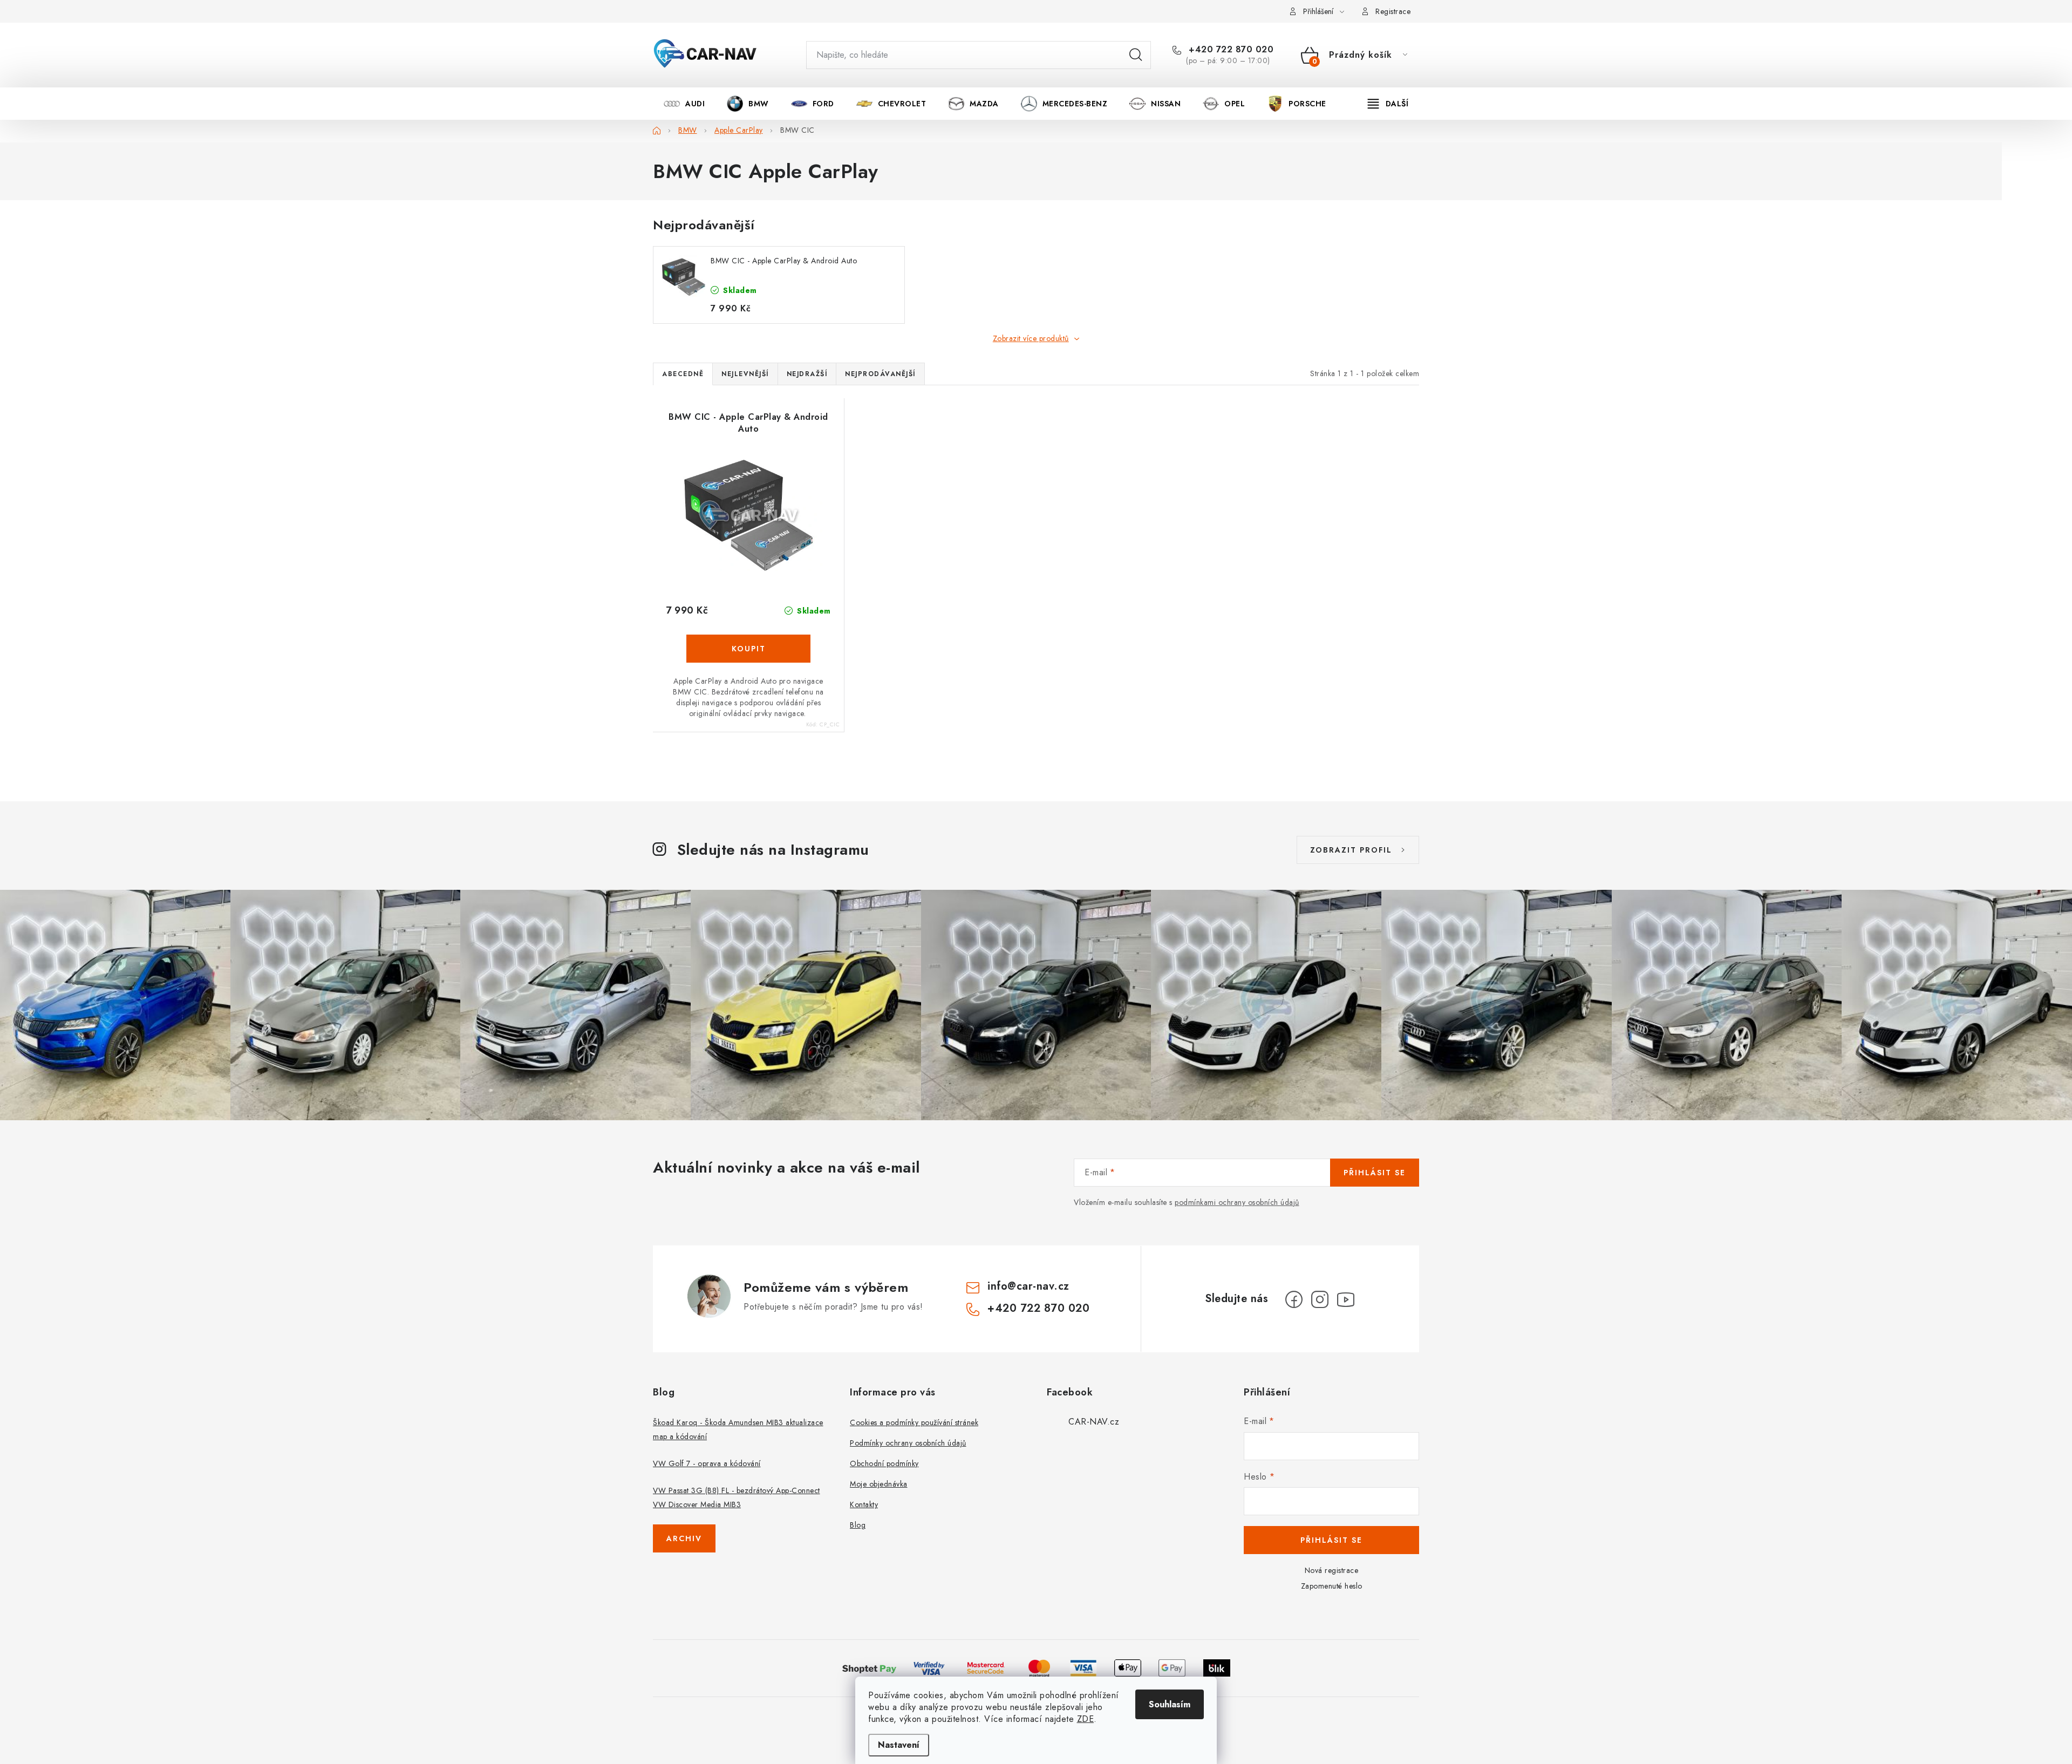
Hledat (1136, 55)
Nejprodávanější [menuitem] (880, 374)
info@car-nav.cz (1028, 1286)
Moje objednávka (879, 1484)
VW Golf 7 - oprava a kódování (707, 1463)
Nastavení (899, 1745)
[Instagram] (1320, 1299)
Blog (858, 1525)
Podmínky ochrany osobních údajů (908, 1443)
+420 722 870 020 (1230, 50)
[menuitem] (684, 104)
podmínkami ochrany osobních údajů (1237, 1202)
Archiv (684, 1538)
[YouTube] (1346, 1299)
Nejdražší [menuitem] (807, 374)
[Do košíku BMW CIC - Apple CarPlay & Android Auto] (748, 649)
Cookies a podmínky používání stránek (914, 1422)
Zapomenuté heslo (1332, 1586)
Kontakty (864, 1504)
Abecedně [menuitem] (683, 374)
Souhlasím (1170, 1704)
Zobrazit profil (1351, 850)
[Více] (1388, 104)
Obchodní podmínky (884, 1463)
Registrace (1393, 11)
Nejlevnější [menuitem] (745, 374)
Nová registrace (1332, 1570)
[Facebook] (1294, 1299)
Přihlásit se (1375, 1173)
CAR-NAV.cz (1094, 1422)
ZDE (1086, 1719)
